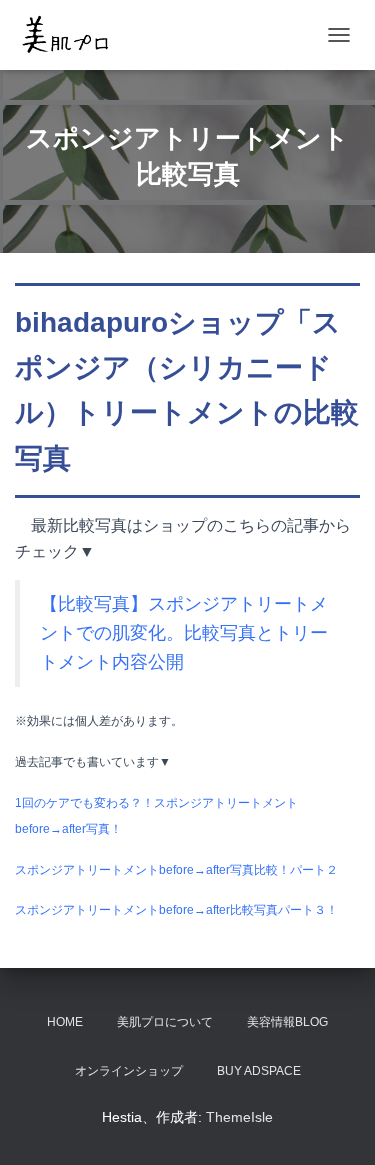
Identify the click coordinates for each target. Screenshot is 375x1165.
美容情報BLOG (287, 1022)
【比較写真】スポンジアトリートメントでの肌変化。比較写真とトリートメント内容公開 (184, 633)
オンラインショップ (129, 1071)
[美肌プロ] (73, 35)
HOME (65, 1022)
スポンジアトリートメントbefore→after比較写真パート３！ (176, 910)
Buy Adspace (259, 1071)
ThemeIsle (239, 1117)
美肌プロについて (165, 1022)
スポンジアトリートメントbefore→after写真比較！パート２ (176, 870)
